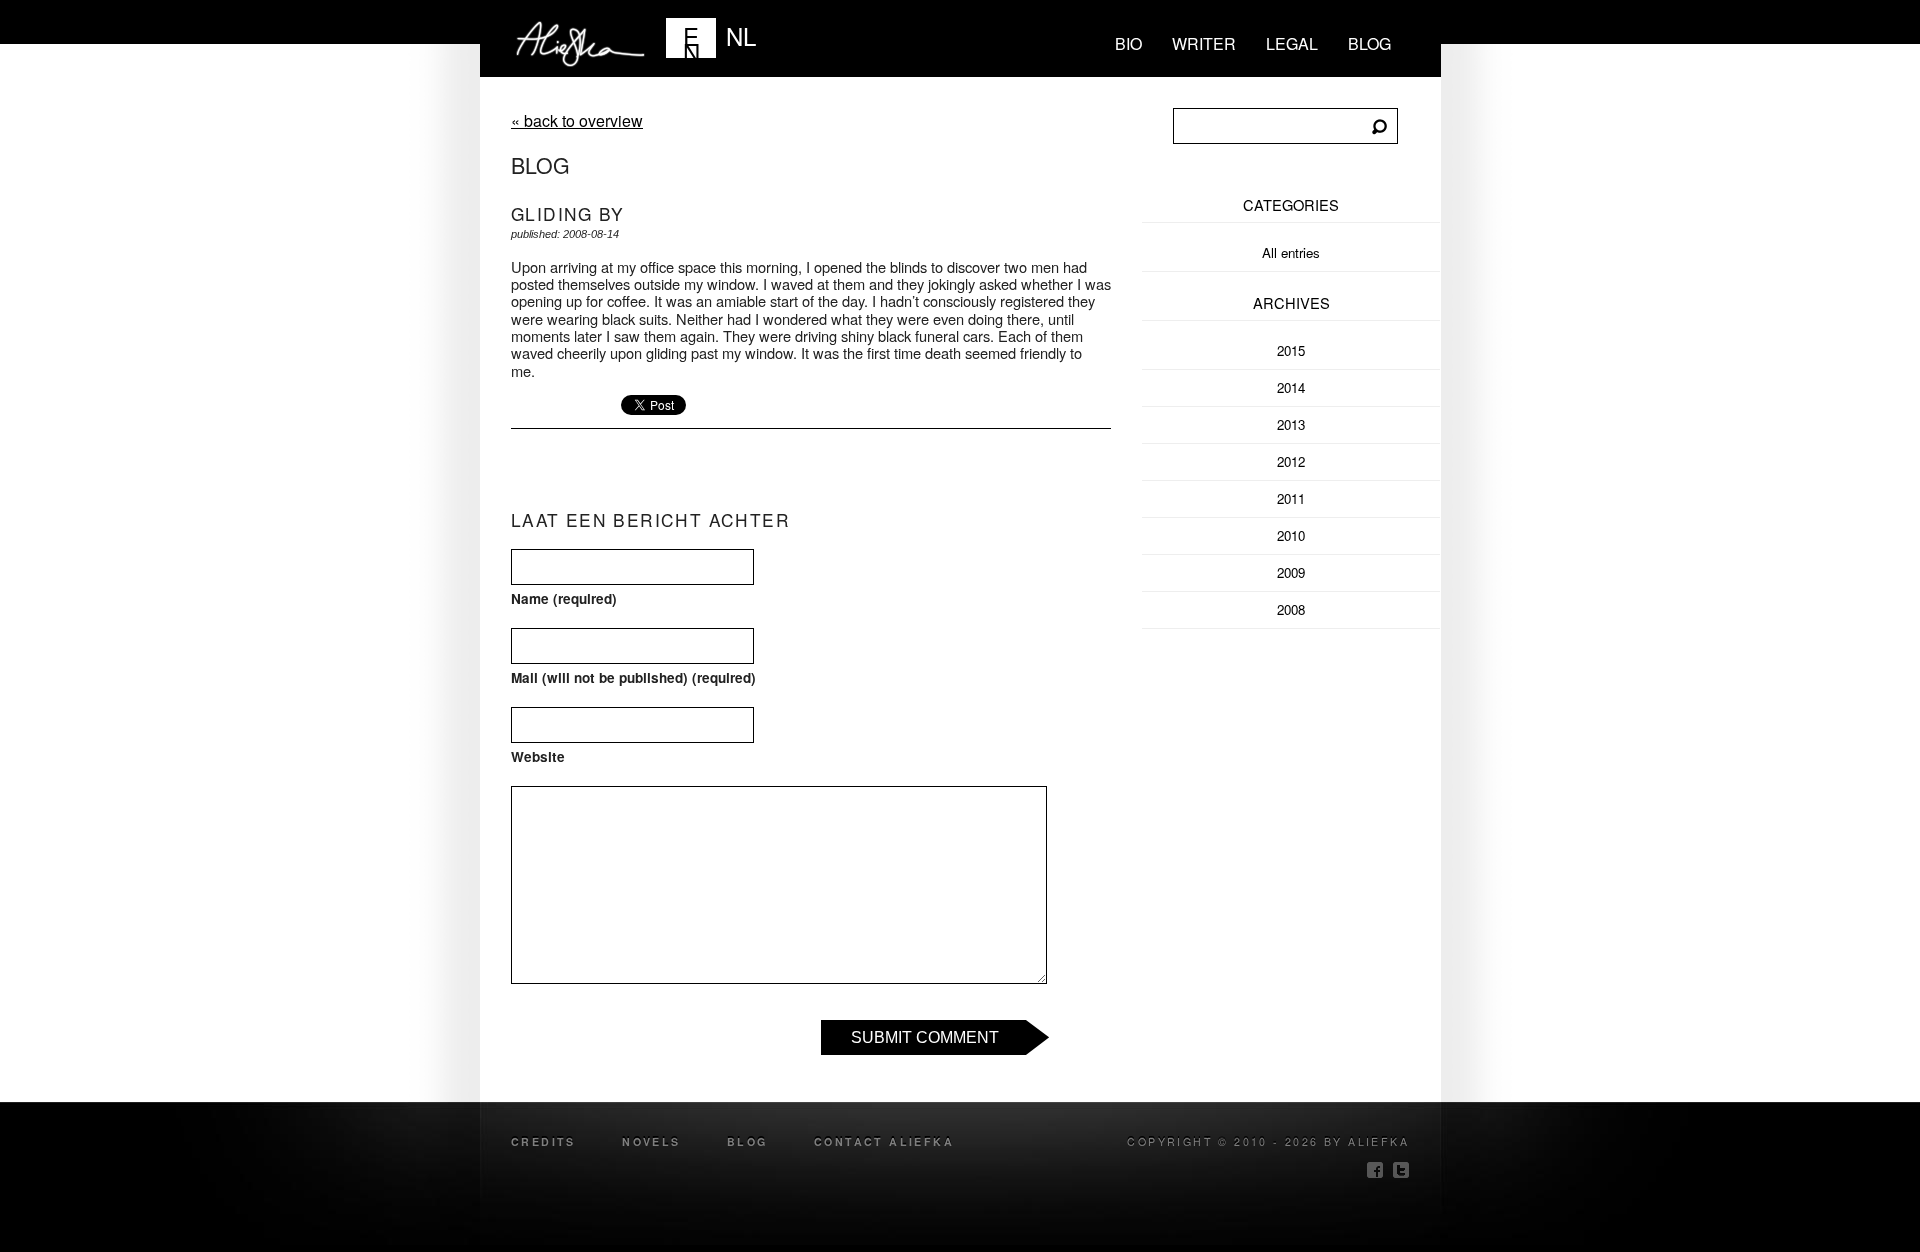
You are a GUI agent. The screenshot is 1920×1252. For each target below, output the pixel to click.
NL (741, 35)
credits (543, 1141)
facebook (1375, 1170)
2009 (1291, 572)
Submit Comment (925, 1037)
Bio (1128, 43)
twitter (1401, 1170)
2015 (1291, 350)
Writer (1204, 43)
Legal (1292, 43)
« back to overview (577, 120)
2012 (1291, 461)
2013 (1291, 424)
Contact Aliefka (884, 1141)
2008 (1291, 609)
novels (651, 1141)
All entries (1291, 252)
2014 (1291, 387)
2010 (1291, 535)
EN (691, 38)
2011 (1291, 498)
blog (1369, 43)
